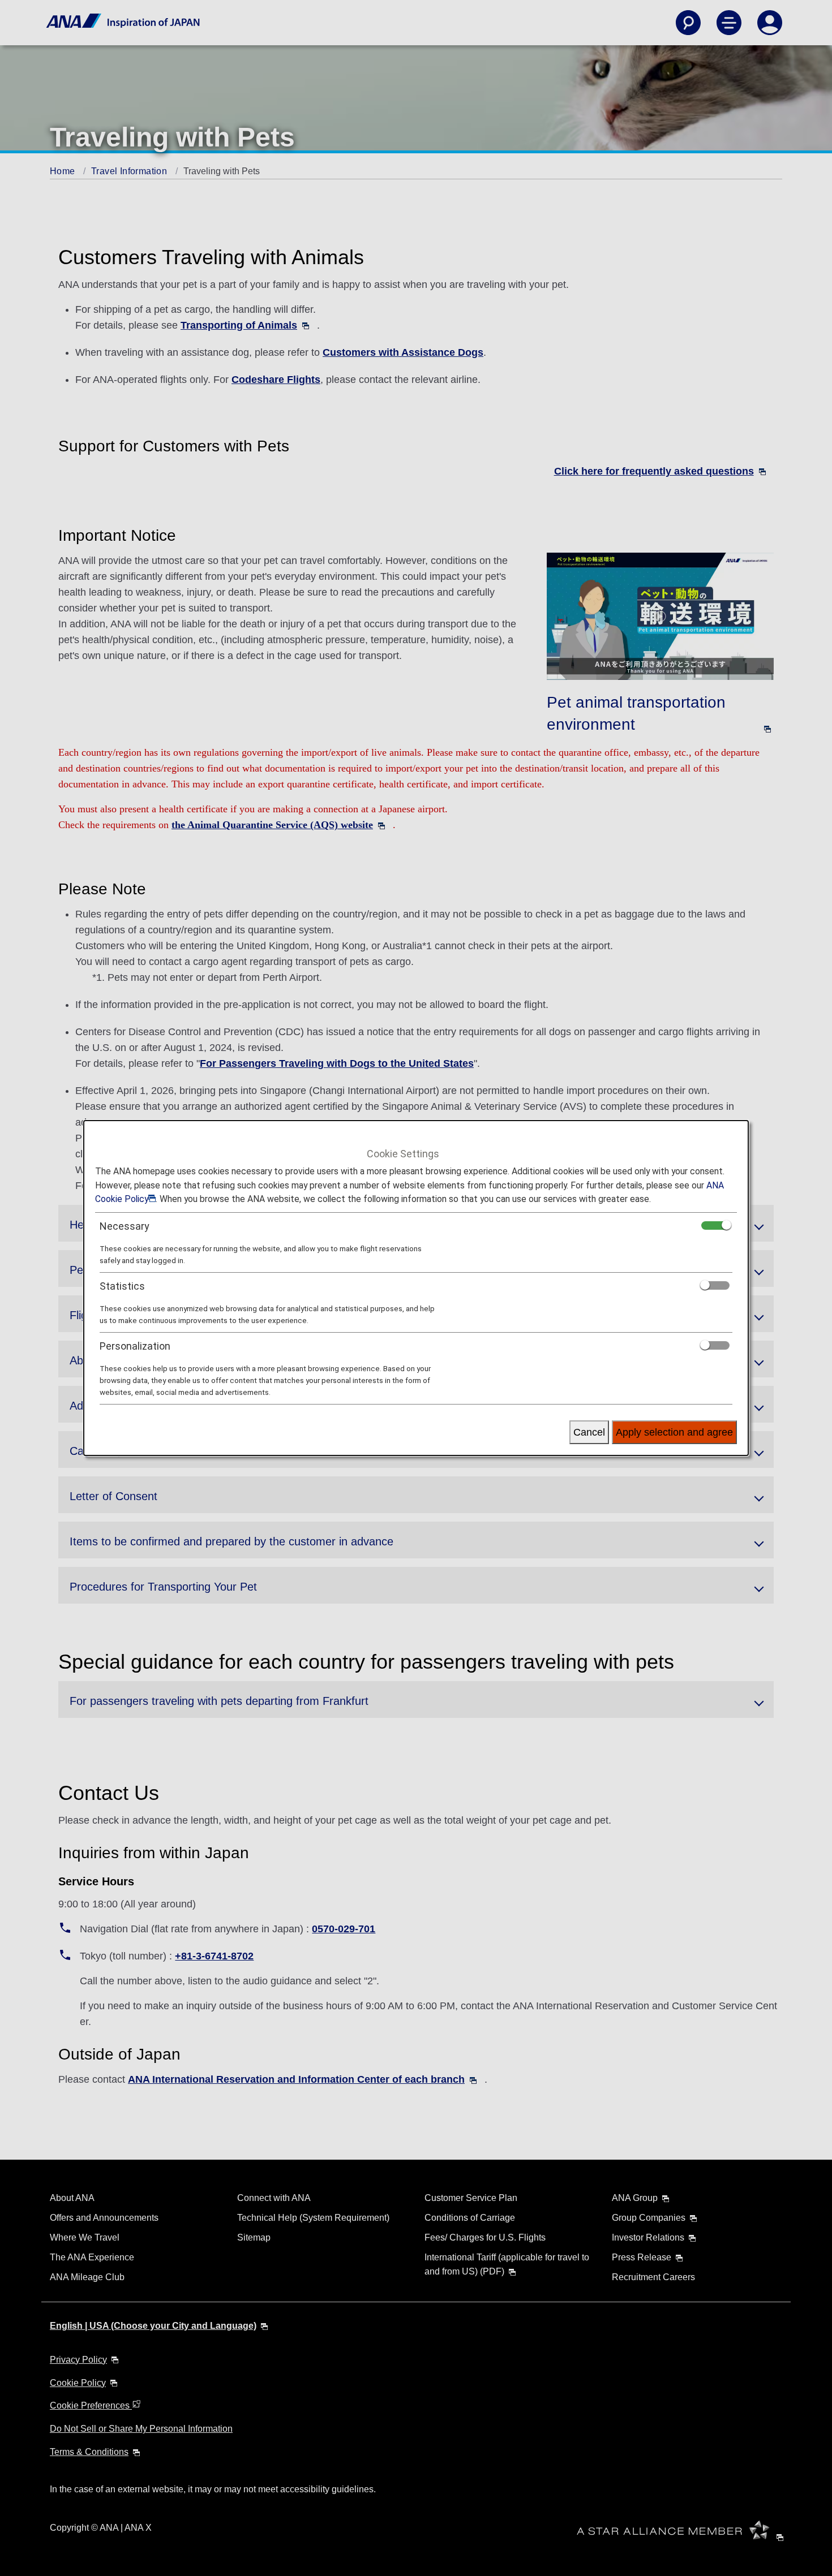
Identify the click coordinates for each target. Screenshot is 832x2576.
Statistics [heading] (122, 1286)
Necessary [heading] (125, 1226)
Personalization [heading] (135, 1346)
